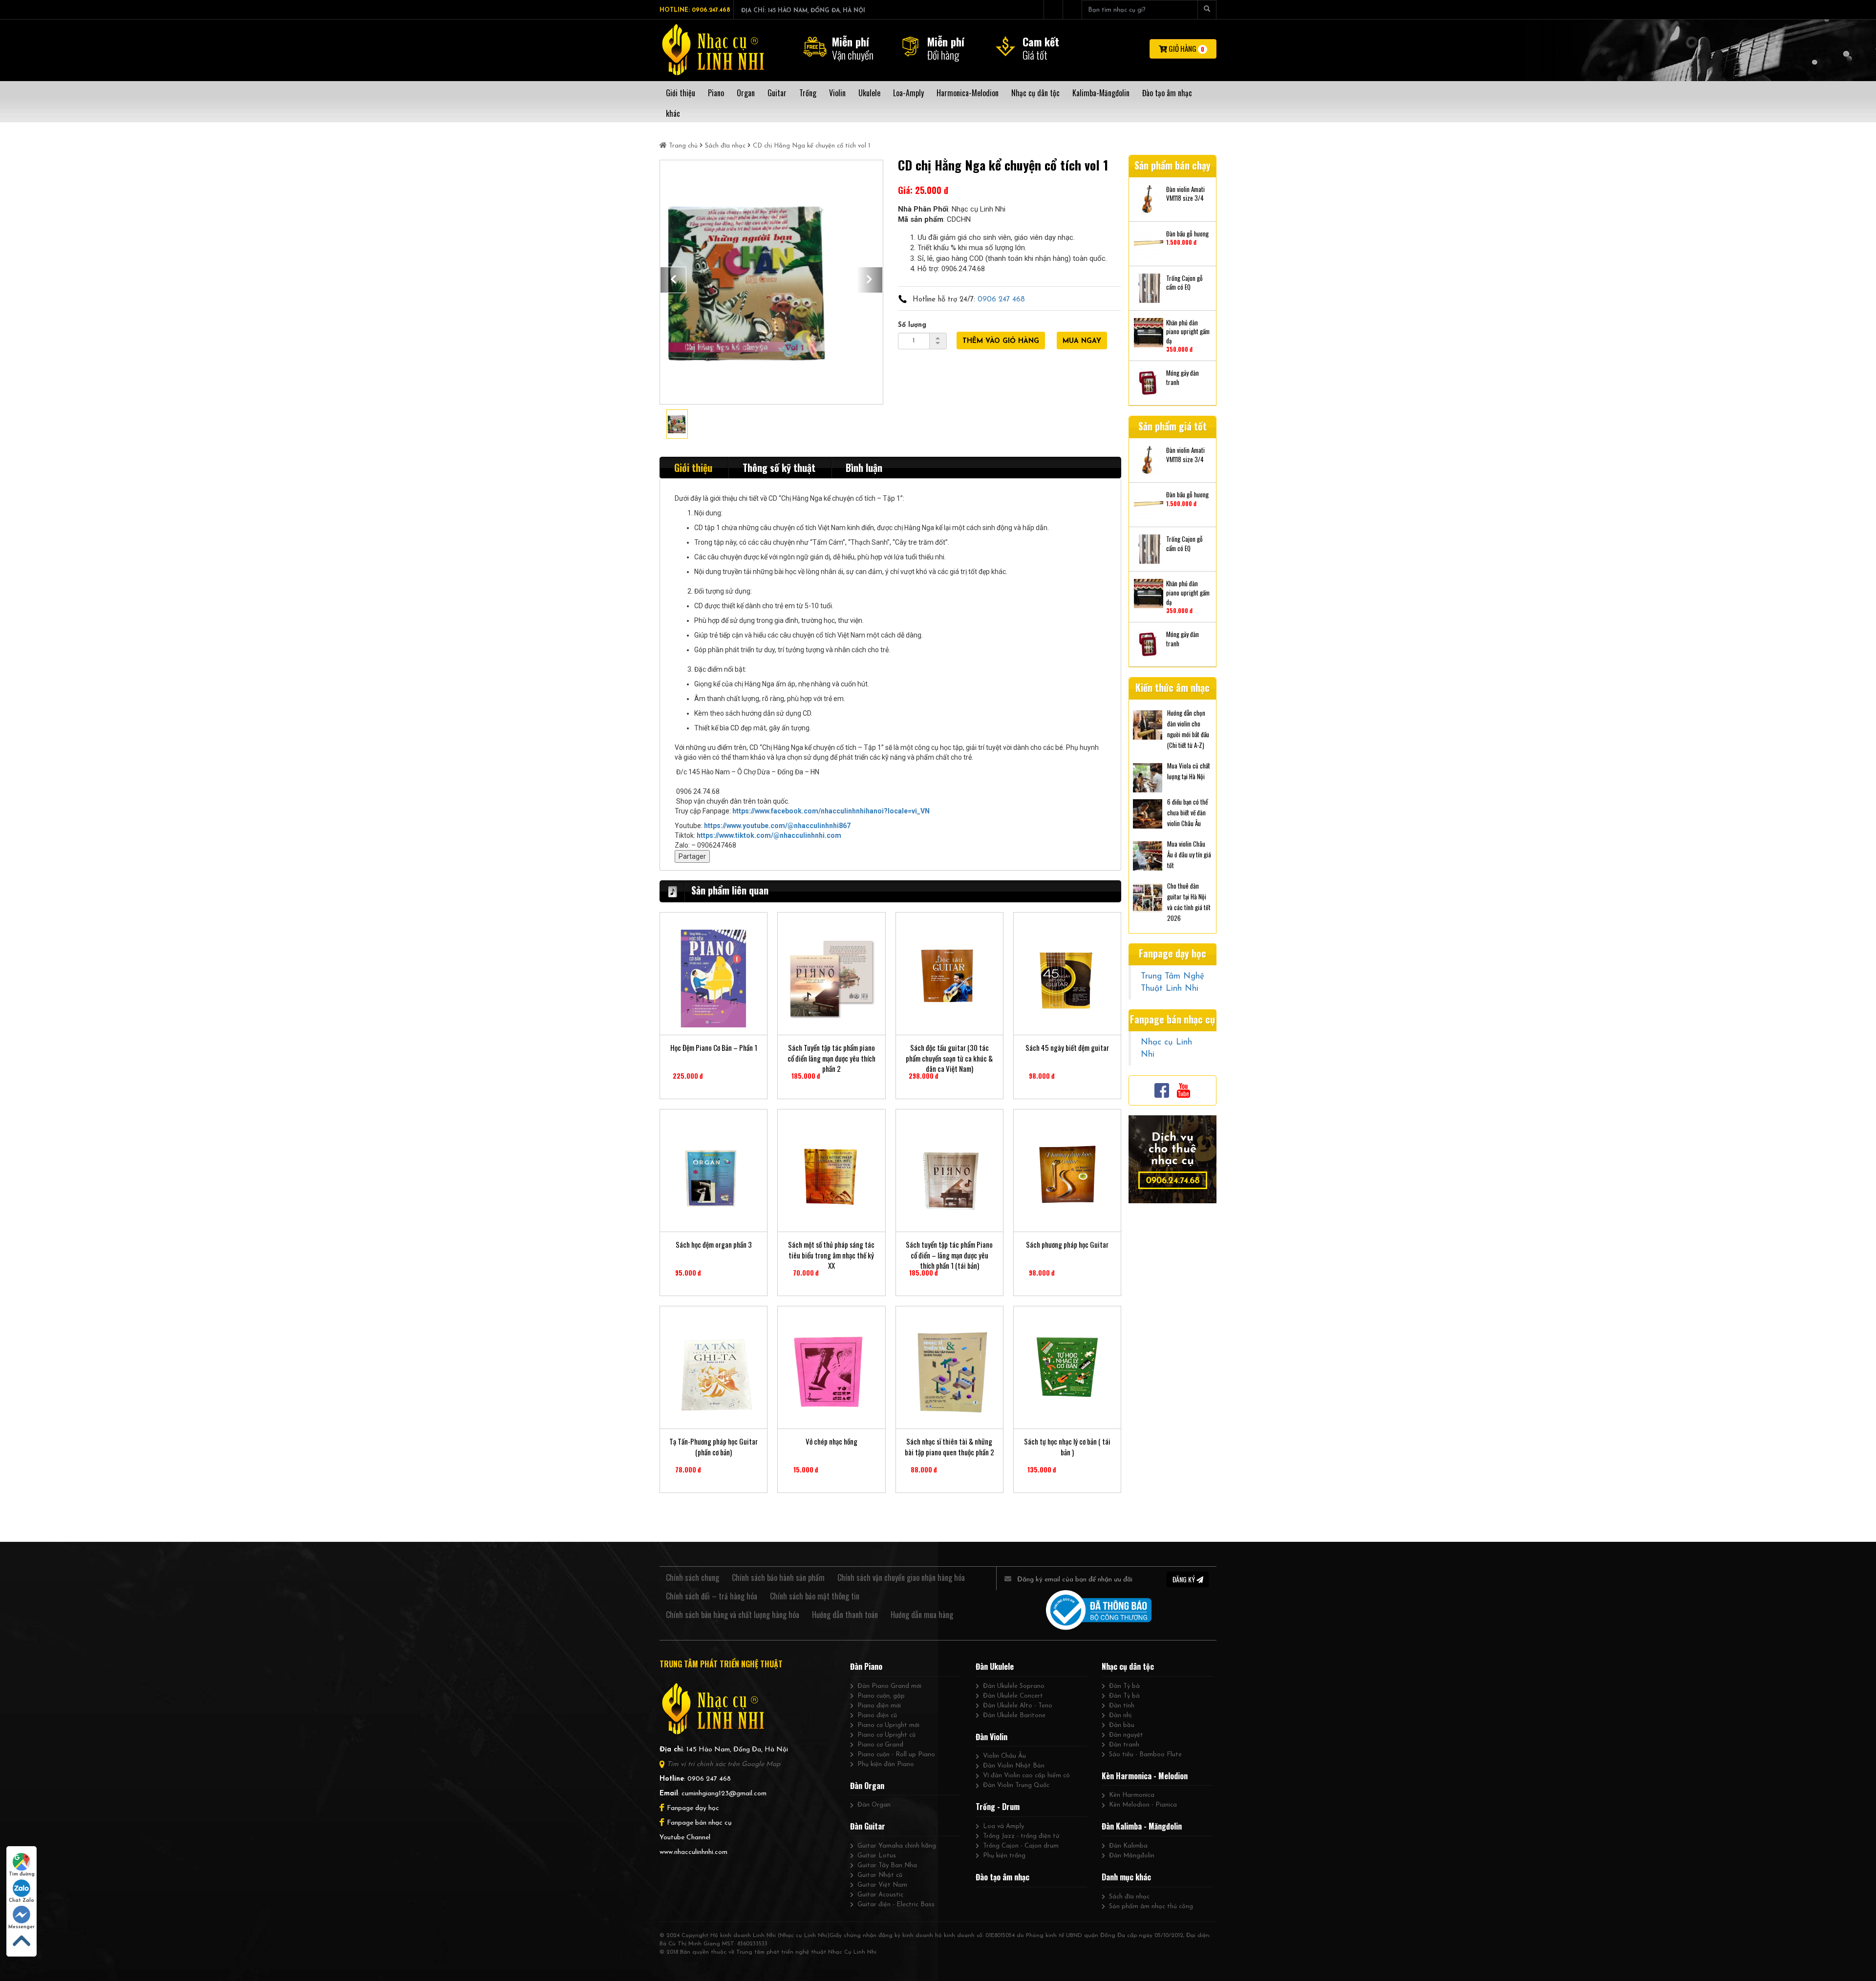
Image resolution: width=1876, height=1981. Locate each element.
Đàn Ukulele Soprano (1014, 1686)
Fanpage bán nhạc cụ (699, 1823)
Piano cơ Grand (880, 1745)
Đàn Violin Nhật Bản (1014, 1766)
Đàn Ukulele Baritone (1014, 1715)
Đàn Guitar (868, 1826)
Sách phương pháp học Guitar (1067, 1245)
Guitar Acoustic (880, 1895)
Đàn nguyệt (1126, 1735)
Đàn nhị (1120, 1715)
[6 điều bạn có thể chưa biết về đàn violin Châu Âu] (1148, 813)
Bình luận (864, 468)
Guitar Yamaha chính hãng (897, 1846)
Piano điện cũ (877, 1715)
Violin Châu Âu (1004, 1756)
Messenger (21, 1927)
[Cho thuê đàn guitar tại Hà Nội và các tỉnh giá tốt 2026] (1148, 897)
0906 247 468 (1001, 300)
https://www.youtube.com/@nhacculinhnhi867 (777, 826)
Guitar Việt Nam (882, 1885)
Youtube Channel (685, 1838)
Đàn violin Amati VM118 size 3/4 (1185, 194)
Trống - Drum (998, 1807)
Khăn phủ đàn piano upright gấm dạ (1188, 332)
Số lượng (912, 325)
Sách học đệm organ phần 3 (714, 1245)
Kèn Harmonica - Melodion (1145, 1776)
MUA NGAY (1082, 341)
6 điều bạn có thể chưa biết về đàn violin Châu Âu (1187, 812)
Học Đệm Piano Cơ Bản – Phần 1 (714, 1048)
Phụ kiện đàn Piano (886, 1764)
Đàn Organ (867, 1786)
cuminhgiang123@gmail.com (724, 1794)
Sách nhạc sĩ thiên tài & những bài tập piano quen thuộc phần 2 (949, 1447)
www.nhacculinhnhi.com (693, 1852)
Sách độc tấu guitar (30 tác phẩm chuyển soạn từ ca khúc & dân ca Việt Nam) (949, 1053)
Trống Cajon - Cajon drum (1021, 1846)
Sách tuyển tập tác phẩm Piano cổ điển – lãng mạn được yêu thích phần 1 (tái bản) (949, 1250)
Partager (692, 856)
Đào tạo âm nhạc (1002, 1877)
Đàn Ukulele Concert (1013, 1696)
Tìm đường (22, 1874)
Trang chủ (683, 146)
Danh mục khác (1126, 1877)
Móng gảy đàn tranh (1183, 377)
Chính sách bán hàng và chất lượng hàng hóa (733, 1615)
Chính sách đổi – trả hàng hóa (712, 1596)
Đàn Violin (991, 1737)
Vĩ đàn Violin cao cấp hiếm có (1026, 1776)
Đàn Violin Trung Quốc (1016, 1785)
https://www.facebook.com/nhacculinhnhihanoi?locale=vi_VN (831, 811)
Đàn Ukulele (995, 1666)
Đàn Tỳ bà (1124, 1686)
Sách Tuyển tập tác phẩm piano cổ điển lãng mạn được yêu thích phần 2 (831, 1053)
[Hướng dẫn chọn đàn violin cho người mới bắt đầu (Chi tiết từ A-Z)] (1148, 724)
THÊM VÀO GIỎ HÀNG (1001, 341)
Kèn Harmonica (1132, 1795)
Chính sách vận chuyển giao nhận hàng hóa (901, 1577)
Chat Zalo (21, 1901)
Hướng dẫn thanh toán (845, 1615)
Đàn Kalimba (1128, 1846)
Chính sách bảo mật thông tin (815, 1596)
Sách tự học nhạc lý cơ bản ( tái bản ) (1067, 1447)
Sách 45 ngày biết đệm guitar (1067, 1048)
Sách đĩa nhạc (725, 146)
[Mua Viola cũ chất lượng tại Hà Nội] (1148, 777)
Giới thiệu (693, 468)
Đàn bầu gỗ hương (1187, 234)
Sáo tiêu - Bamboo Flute (1145, 1755)
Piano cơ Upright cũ (886, 1735)
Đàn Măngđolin (1132, 1856)
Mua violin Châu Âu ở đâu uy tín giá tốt (1189, 854)
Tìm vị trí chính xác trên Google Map (724, 1764)
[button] (673, 280)
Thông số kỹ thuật (779, 468)
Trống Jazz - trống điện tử (1021, 1836)
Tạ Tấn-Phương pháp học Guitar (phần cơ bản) (714, 1447)
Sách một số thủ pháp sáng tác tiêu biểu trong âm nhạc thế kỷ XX (831, 1250)
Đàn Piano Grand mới (889, 1686)
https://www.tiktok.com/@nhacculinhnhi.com (769, 835)
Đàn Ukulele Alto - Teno (1018, 1706)
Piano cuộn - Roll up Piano (896, 1755)
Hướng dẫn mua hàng (922, 1615)
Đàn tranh (1124, 1745)
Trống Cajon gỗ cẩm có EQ (1184, 283)
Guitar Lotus (877, 1856)
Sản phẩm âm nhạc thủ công (1151, 1906)
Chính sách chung (693, 1577)
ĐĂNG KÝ (1184, 1579)
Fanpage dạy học (693, 1808)
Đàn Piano (866, 1666)
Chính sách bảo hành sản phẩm (778, 1577)
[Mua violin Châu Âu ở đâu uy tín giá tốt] (1148, 855)
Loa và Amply (1003, 1826)
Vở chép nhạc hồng (831, 1441)
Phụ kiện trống (1004, 1856)
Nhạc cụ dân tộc (1128, 1666)
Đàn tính (1122, 1706)
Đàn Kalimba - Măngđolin (1142, 1826)
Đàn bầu (1122, 1725)
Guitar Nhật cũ (880, 1875)
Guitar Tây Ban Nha (887, 1865)
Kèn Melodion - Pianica (1143, 1805)
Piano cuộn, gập (881, 1696)
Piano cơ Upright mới (888, 1725)
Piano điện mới (879, 1706)
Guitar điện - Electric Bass (896, 1905)
